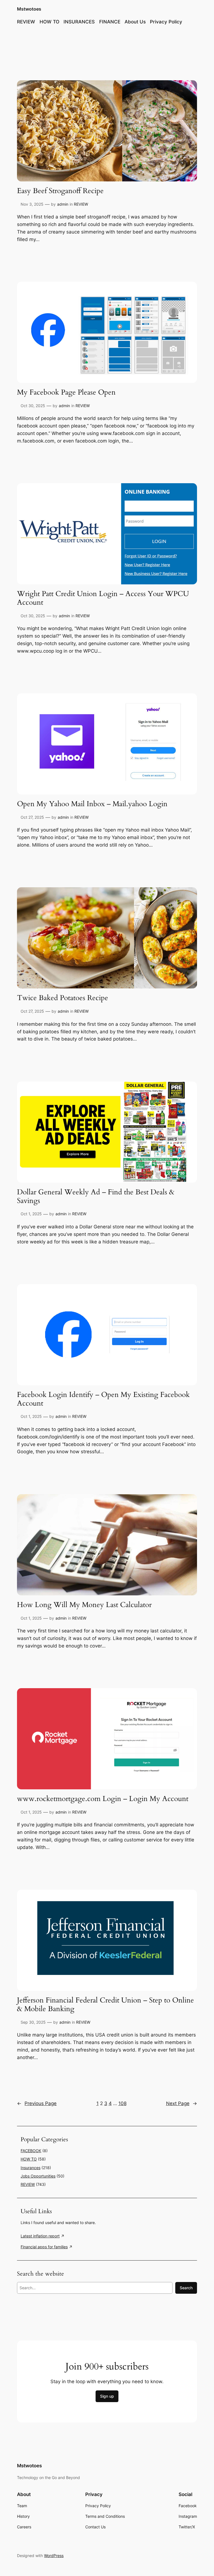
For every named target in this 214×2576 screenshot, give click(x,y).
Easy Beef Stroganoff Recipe (60, 191)
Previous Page (37, 2103)
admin (63, 204)
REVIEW (81, 204)
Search (186, 2288)
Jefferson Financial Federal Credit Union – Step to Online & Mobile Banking (105, 2005)
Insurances (31, 2168)
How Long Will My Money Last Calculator (84, 1605)
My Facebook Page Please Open (66, 393)
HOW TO (29, 2159)
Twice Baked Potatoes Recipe (63, 998)
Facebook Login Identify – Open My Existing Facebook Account (103, 1399)
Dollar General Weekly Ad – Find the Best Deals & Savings (96, 1197)
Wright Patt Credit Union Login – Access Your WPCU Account (103, 598)
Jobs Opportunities (38, 2176)
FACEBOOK (31, 2151)
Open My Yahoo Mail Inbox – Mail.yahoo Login (92, 804)
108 (122, 2103)
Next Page (182, 2103)
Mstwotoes (29, 9)
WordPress (54, 2556)
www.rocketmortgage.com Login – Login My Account (103, 1799)
